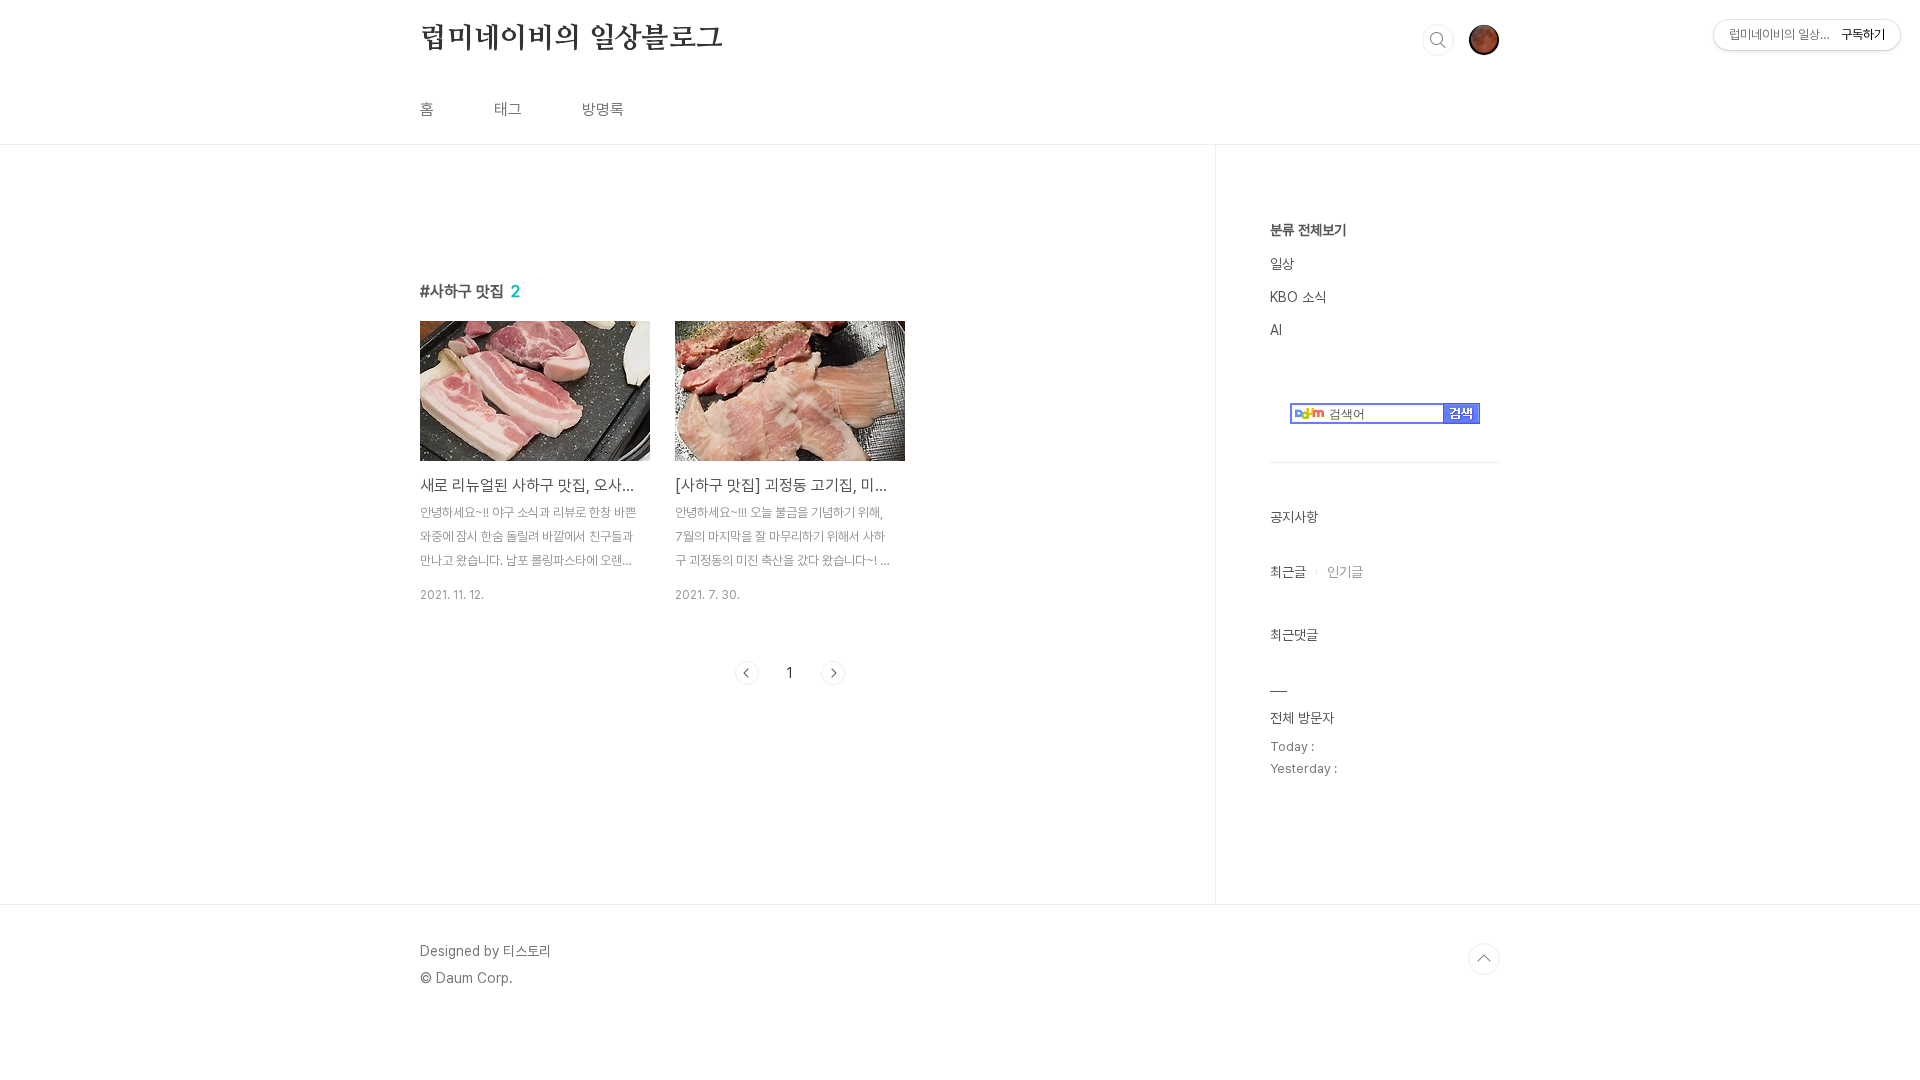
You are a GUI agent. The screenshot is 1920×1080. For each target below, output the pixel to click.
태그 (508, 109)
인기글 (1345, 572)
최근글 (1288, 572)
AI (1276, 330)
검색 (1438, 40)
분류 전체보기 (1308, 230)
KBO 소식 (1298, 297)
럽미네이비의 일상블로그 (571, 39)
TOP (1484, 959)
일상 (1282, 264)
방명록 (603, 109)
